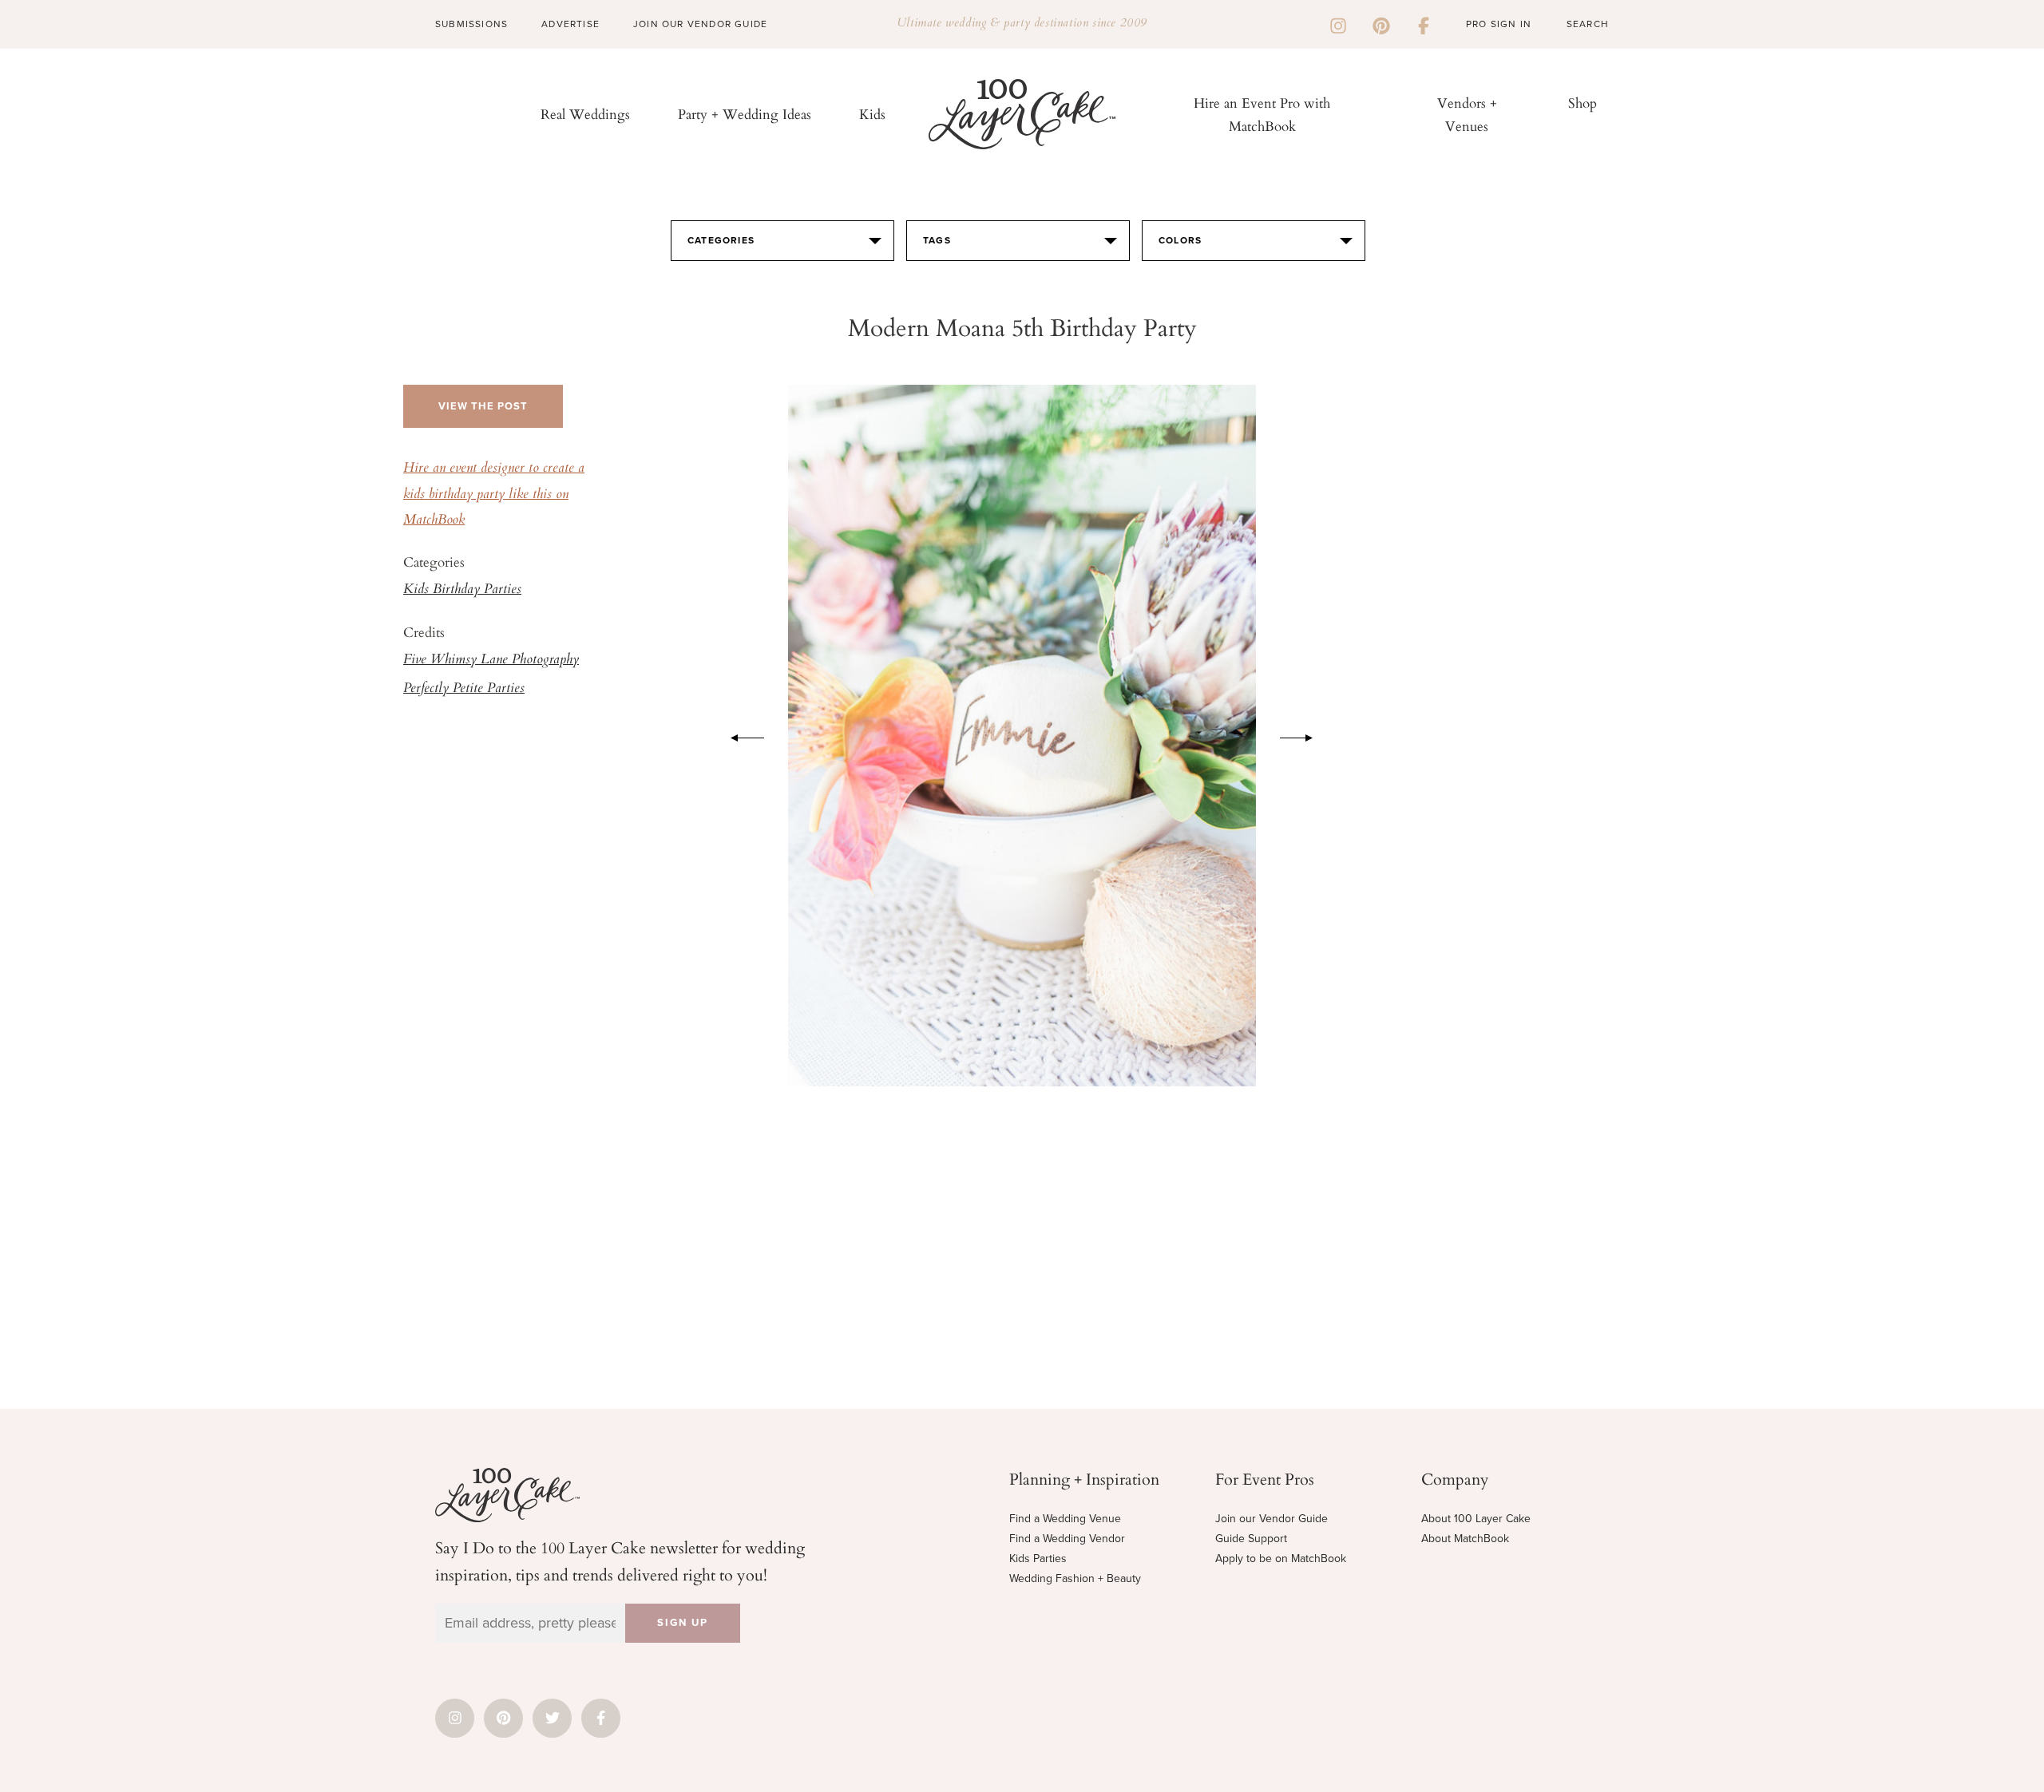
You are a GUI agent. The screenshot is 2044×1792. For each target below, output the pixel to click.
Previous (739, 735)
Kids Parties (1038, 1559)
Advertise (570, 24)
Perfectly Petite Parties (464, 689)
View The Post (483, 406)
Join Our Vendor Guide (700, 24)
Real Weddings (585, 114)
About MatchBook (1465, 1539)
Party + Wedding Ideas (745, 114)
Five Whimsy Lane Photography (491, 660)
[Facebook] (1424, 24)
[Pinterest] (1381, 24)
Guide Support (1251, 1539)
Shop (1583, 103)
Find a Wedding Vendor (1067, 1539)
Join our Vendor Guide (1272, 1519)
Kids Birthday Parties (462, 590)
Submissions (471, 24)
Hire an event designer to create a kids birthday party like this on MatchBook (494, 494)
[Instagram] (1338, 24)
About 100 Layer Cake (1476, 1519)
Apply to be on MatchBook (1281, 1559)
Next (1305, 735)
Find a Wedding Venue (1065, 1519)
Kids (872, 114)
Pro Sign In (1499, 24)
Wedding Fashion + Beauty (1075, 1578)
